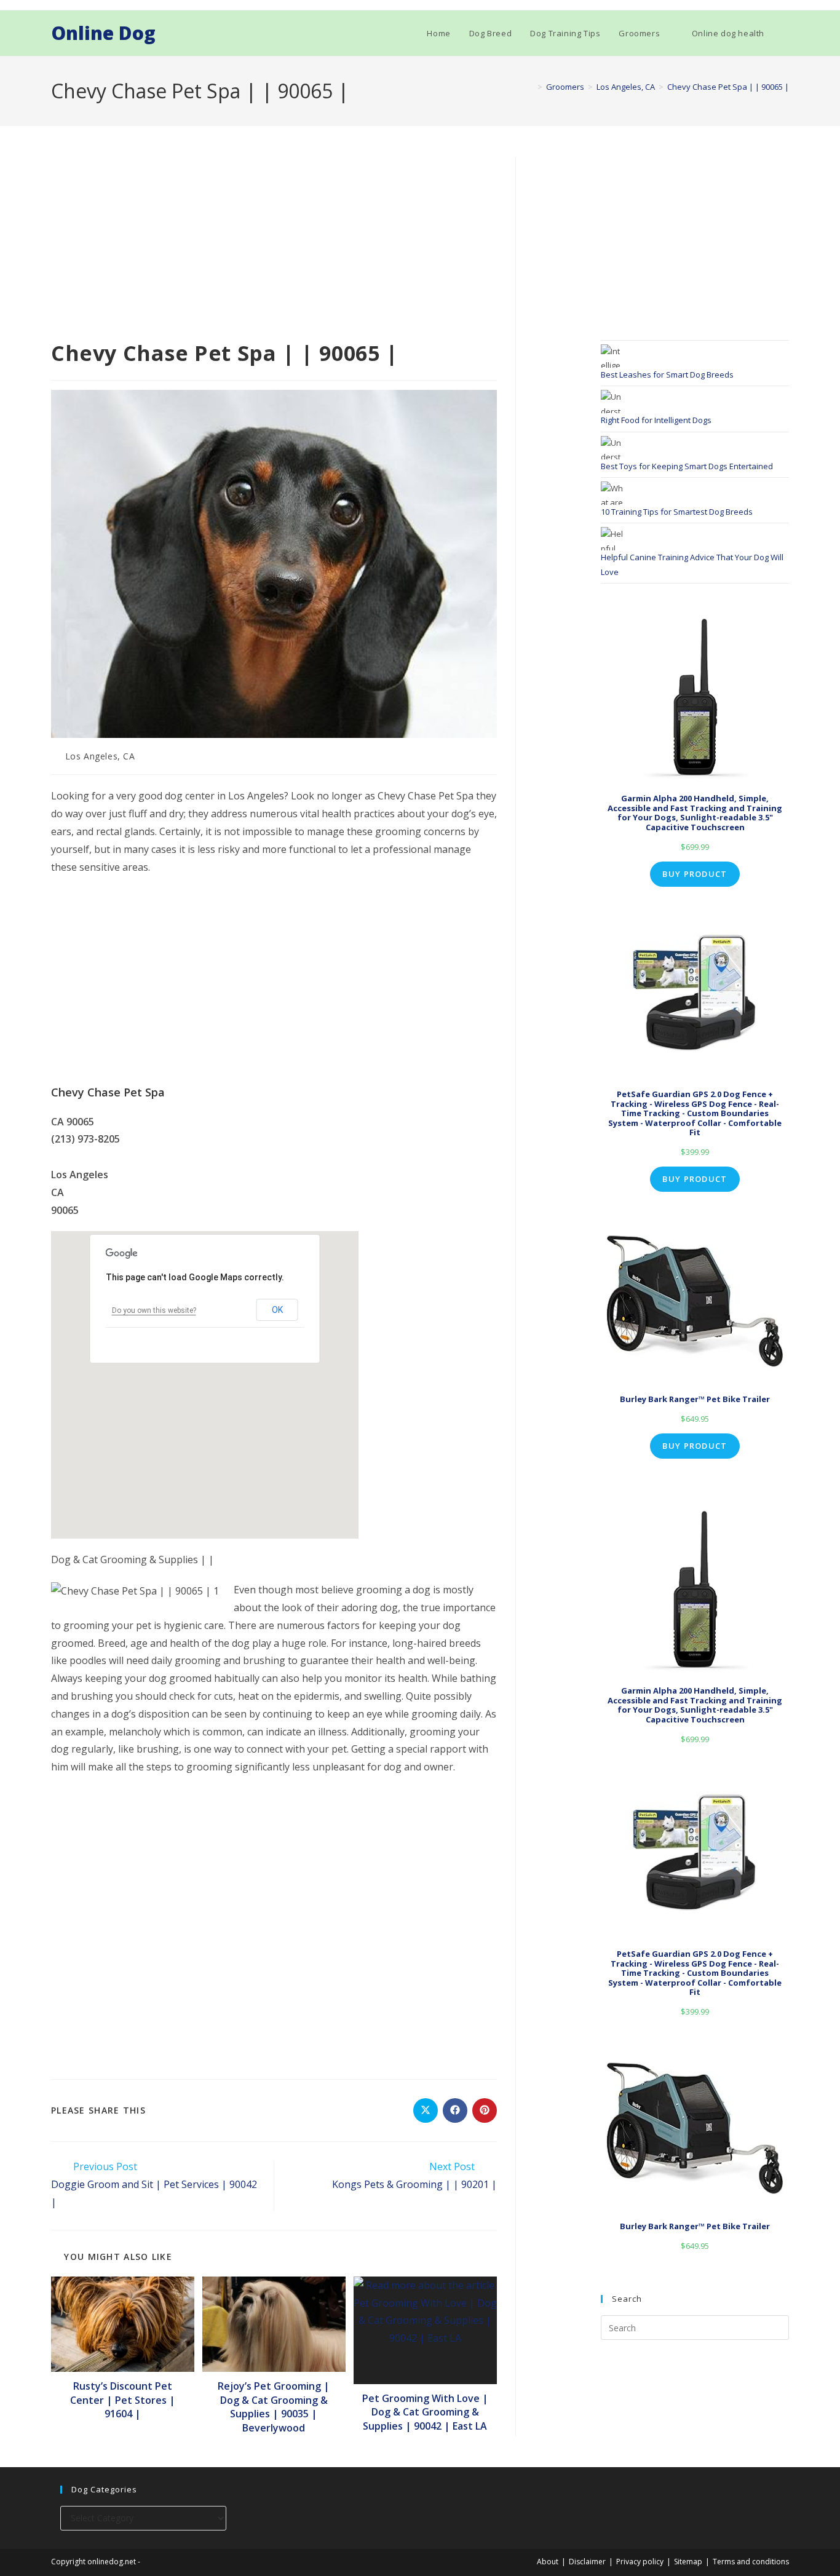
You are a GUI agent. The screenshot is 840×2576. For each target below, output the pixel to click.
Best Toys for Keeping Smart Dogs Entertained (687, 466)
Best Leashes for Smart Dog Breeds (667, 375)
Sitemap (688, 2562)
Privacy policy (640, 2562)
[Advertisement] (274, 248)
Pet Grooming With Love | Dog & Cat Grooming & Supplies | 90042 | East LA (425, 2412)
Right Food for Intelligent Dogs (656, 420)
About (548, 2562)
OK (277, 1310)
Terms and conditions (751, 2562)
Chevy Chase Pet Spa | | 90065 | (728, 87)
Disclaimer (587, 2562)
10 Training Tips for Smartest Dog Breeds (677, 512)
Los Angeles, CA (100, 756)
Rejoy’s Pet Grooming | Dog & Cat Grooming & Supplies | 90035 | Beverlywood (274, 2407)
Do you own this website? (154, 1310)
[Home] (531, 87)
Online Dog (103, 33)
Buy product (695, 874)
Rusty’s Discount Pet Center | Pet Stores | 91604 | (123, 2400)
